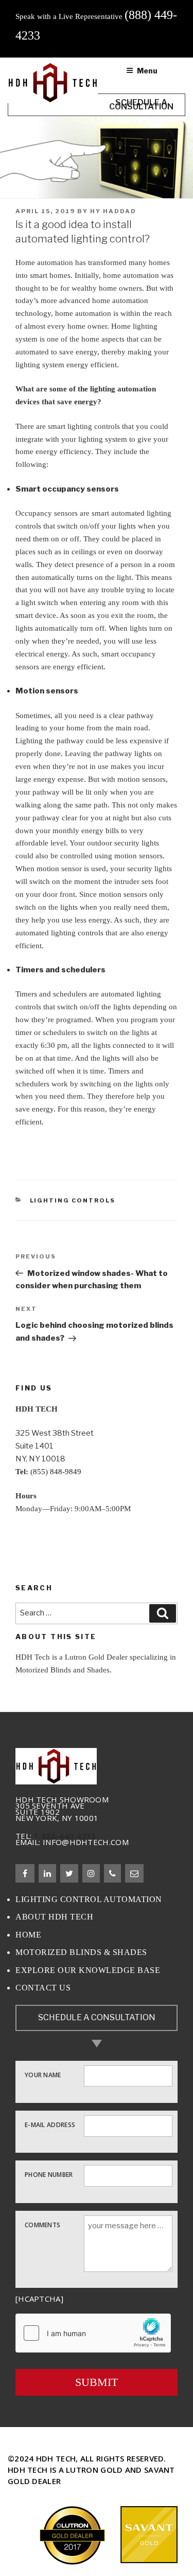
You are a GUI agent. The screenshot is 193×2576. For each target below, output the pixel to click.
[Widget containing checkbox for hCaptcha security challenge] (93, 2333)
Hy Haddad (113, 211)
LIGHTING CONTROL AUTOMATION (89, 1899)
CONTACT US (43, 1988)
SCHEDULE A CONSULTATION (97, 2017)
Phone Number (49, 2174)
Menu (147, 71)
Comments (42, 2224)
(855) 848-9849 (56, 1472)
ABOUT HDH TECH (54, 1917)
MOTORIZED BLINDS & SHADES (81, 1952)
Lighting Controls (73, 1200)
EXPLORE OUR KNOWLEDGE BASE (88, 1970)
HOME (28, 1935)
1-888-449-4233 (65, 1836)
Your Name (43, 2074)
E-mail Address (50, 2124)
